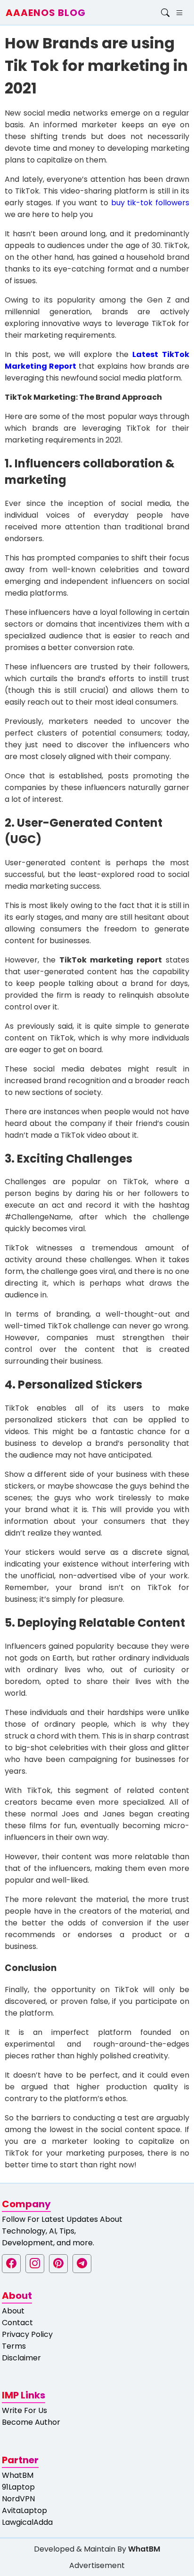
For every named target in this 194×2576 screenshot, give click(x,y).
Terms (14, 2346)
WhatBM (18, 2475)
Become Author (31, 2422)
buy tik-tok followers (150, 203)
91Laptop (18, 2487)
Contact (17, 2323)
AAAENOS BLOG (46, 13)
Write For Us (24, 2410)
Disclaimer (21, 2358)
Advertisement (97, 2565)
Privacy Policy (27, 2334)
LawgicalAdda (27, 2522)
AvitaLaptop (24, 2510)
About (13, 2311)
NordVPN (18, 2499)
